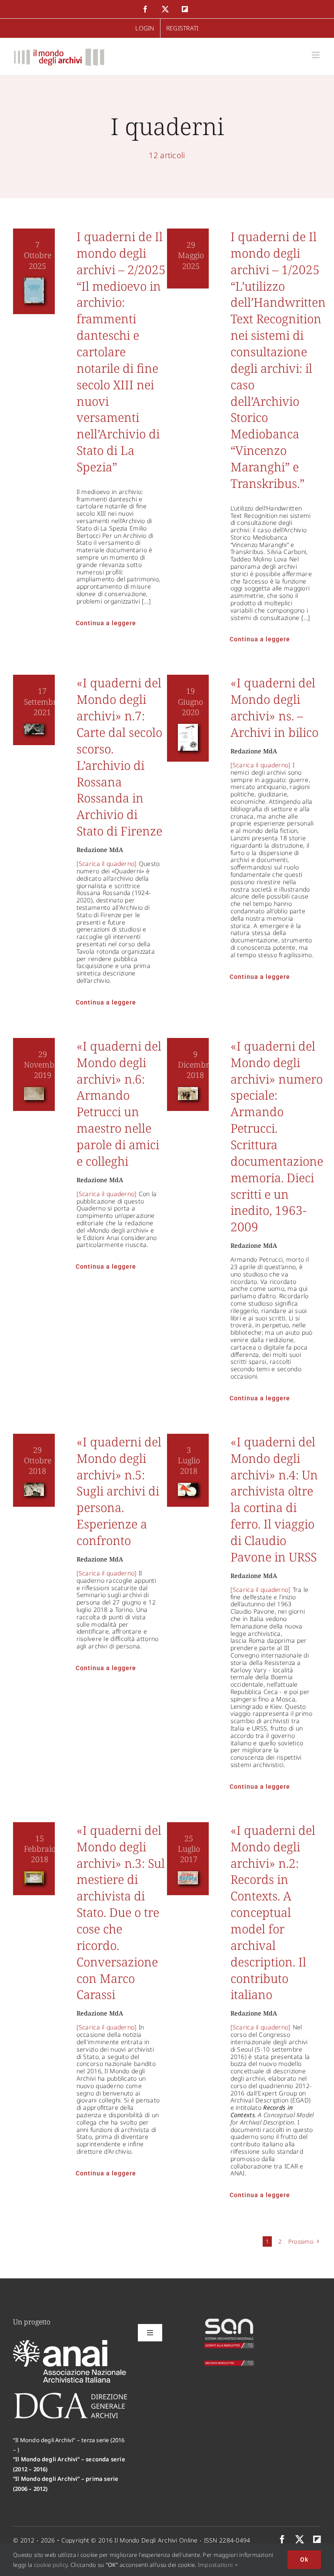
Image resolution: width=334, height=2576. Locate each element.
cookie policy (51, 2565)
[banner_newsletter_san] (229, 2321)
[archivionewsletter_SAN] (229, 2364)
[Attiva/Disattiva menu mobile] (316, 55)
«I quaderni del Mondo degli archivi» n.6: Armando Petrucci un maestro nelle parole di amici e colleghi (119, 1103)
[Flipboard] (317, 2540)
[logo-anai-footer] (71, 2344)
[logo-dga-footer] (71, 2395)
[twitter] (300, 2540)
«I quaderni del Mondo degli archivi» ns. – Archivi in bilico (274, 707)
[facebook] (282, 2540)
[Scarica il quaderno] (107, 864)
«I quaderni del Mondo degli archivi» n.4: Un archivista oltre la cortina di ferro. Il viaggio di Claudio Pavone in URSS (274, 1499)
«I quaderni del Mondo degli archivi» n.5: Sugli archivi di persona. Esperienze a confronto (119, 1491)
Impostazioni (216, 2565)
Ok (304, 2559)
